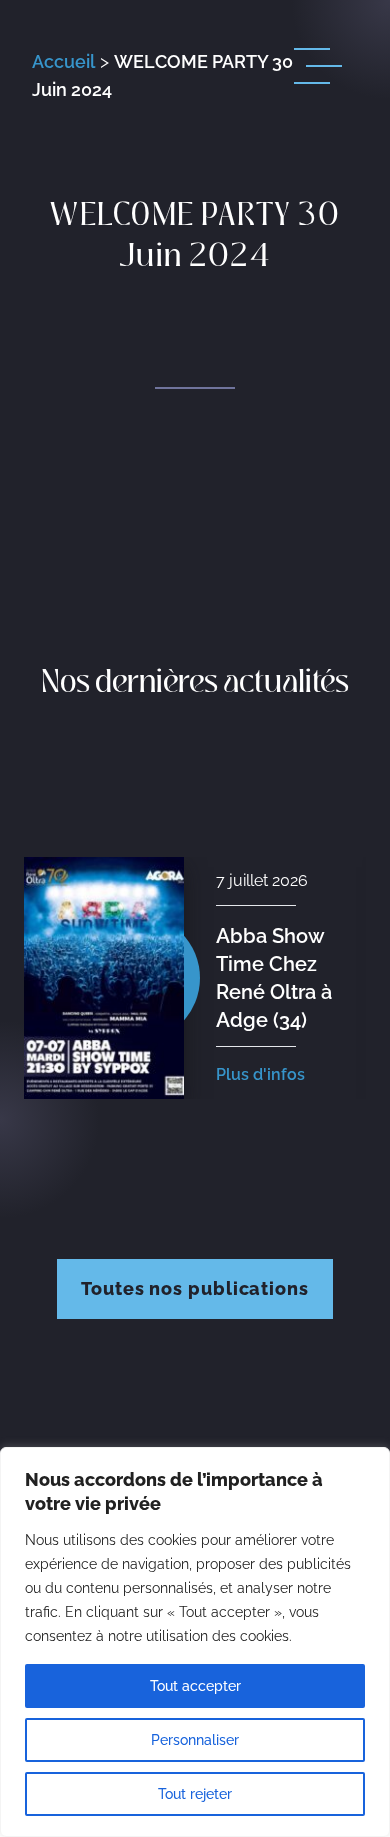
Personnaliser (195, 1740)
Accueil (63, 61)
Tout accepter (195, 1686)
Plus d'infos (260, 1074)
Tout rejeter (195, 1794)
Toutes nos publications (195, 1288)
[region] (195, 1642)
